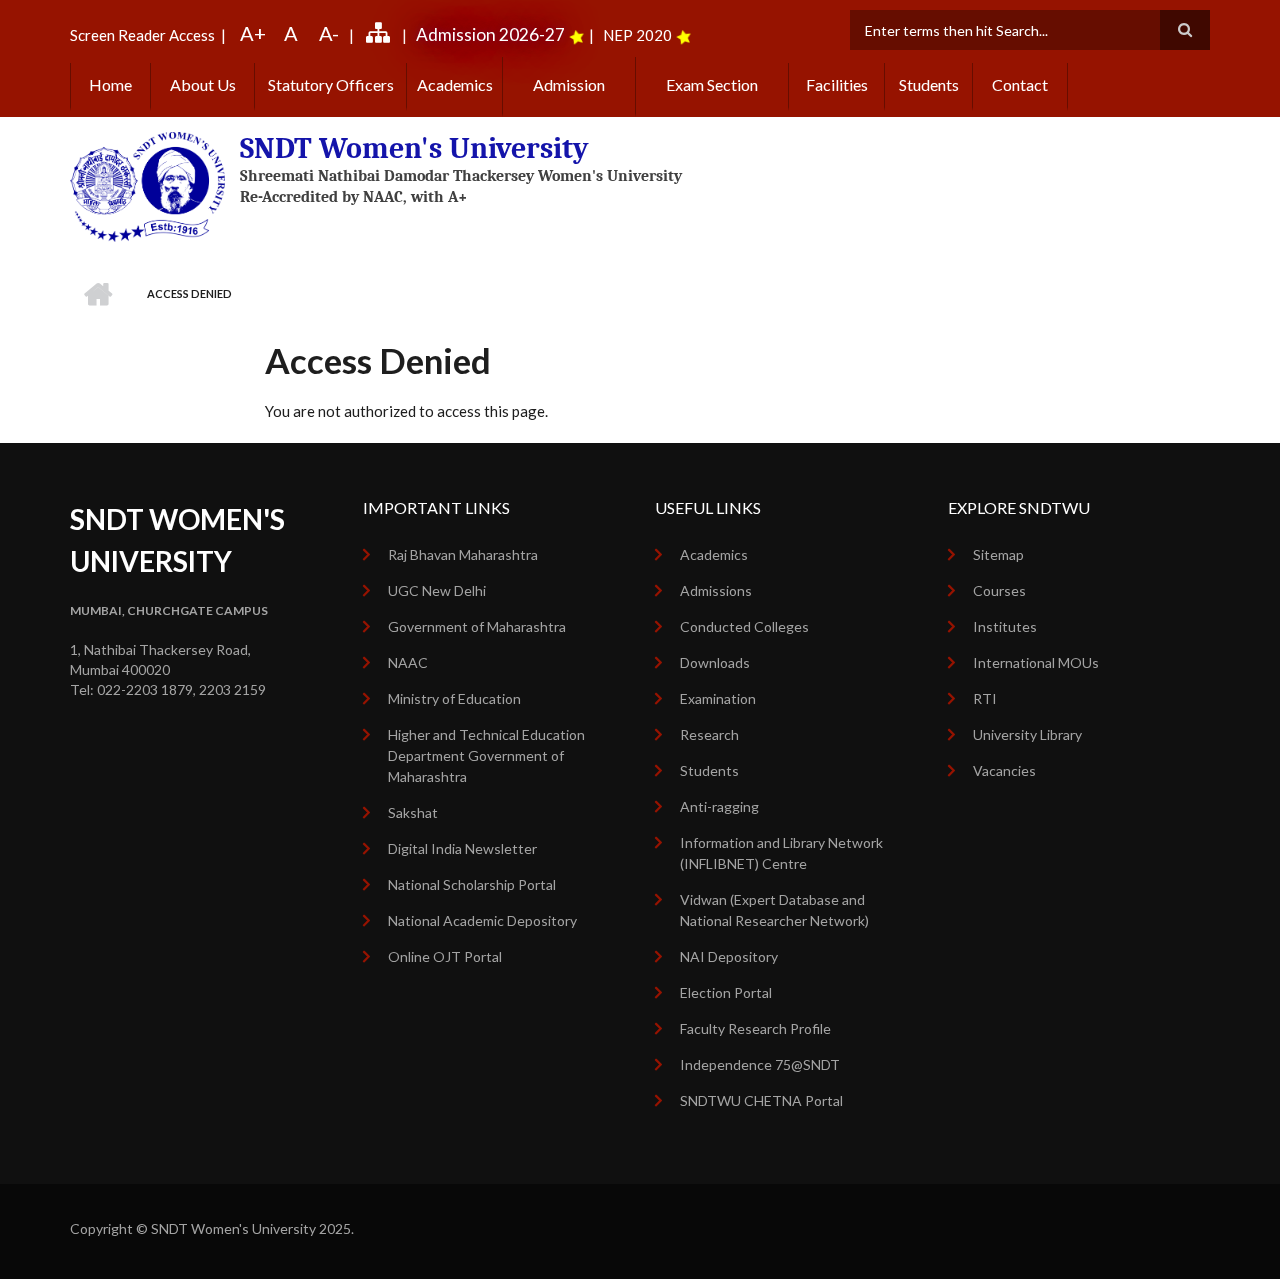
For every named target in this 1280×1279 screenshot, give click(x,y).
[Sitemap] (381, 35)
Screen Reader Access (142, 35)
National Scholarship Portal (472, 884)
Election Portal (726, 992)
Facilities (837, 84)
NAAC (408, 662)
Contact (1020, 84)
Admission (569, 84)
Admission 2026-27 (490, 34)
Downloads (715, 662)
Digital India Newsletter (462, 848)
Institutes (1005, 626)
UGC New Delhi (437, 590)
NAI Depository (729, 956)
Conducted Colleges (744, 626)
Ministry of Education (454, 698)
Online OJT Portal (445, 956)
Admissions (716, 590)
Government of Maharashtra (477, 626)
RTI (985, 698)
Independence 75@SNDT (760, 1064)
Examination (718, 698)
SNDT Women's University (414, 148)
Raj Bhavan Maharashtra (463, 554)
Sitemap (998, 554)
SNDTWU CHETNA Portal (761, 1100)
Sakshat (413, 812)
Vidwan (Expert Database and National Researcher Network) (774, 910)
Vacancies (1004, 770)
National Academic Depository (482, 920)
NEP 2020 (637, 35)
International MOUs (1036, 662)
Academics (455, 84)
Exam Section (712, 84)
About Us (203, 84)
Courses (999, 590)
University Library (1027, 734)
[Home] (147, 185)
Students (929, 84)
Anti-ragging (719, 806)
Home (110, 84)
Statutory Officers (331, 84)
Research (709, 734)
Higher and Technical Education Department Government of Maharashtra (486, 755)
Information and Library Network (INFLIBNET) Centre (781, 853)
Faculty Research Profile (755, 1028)
